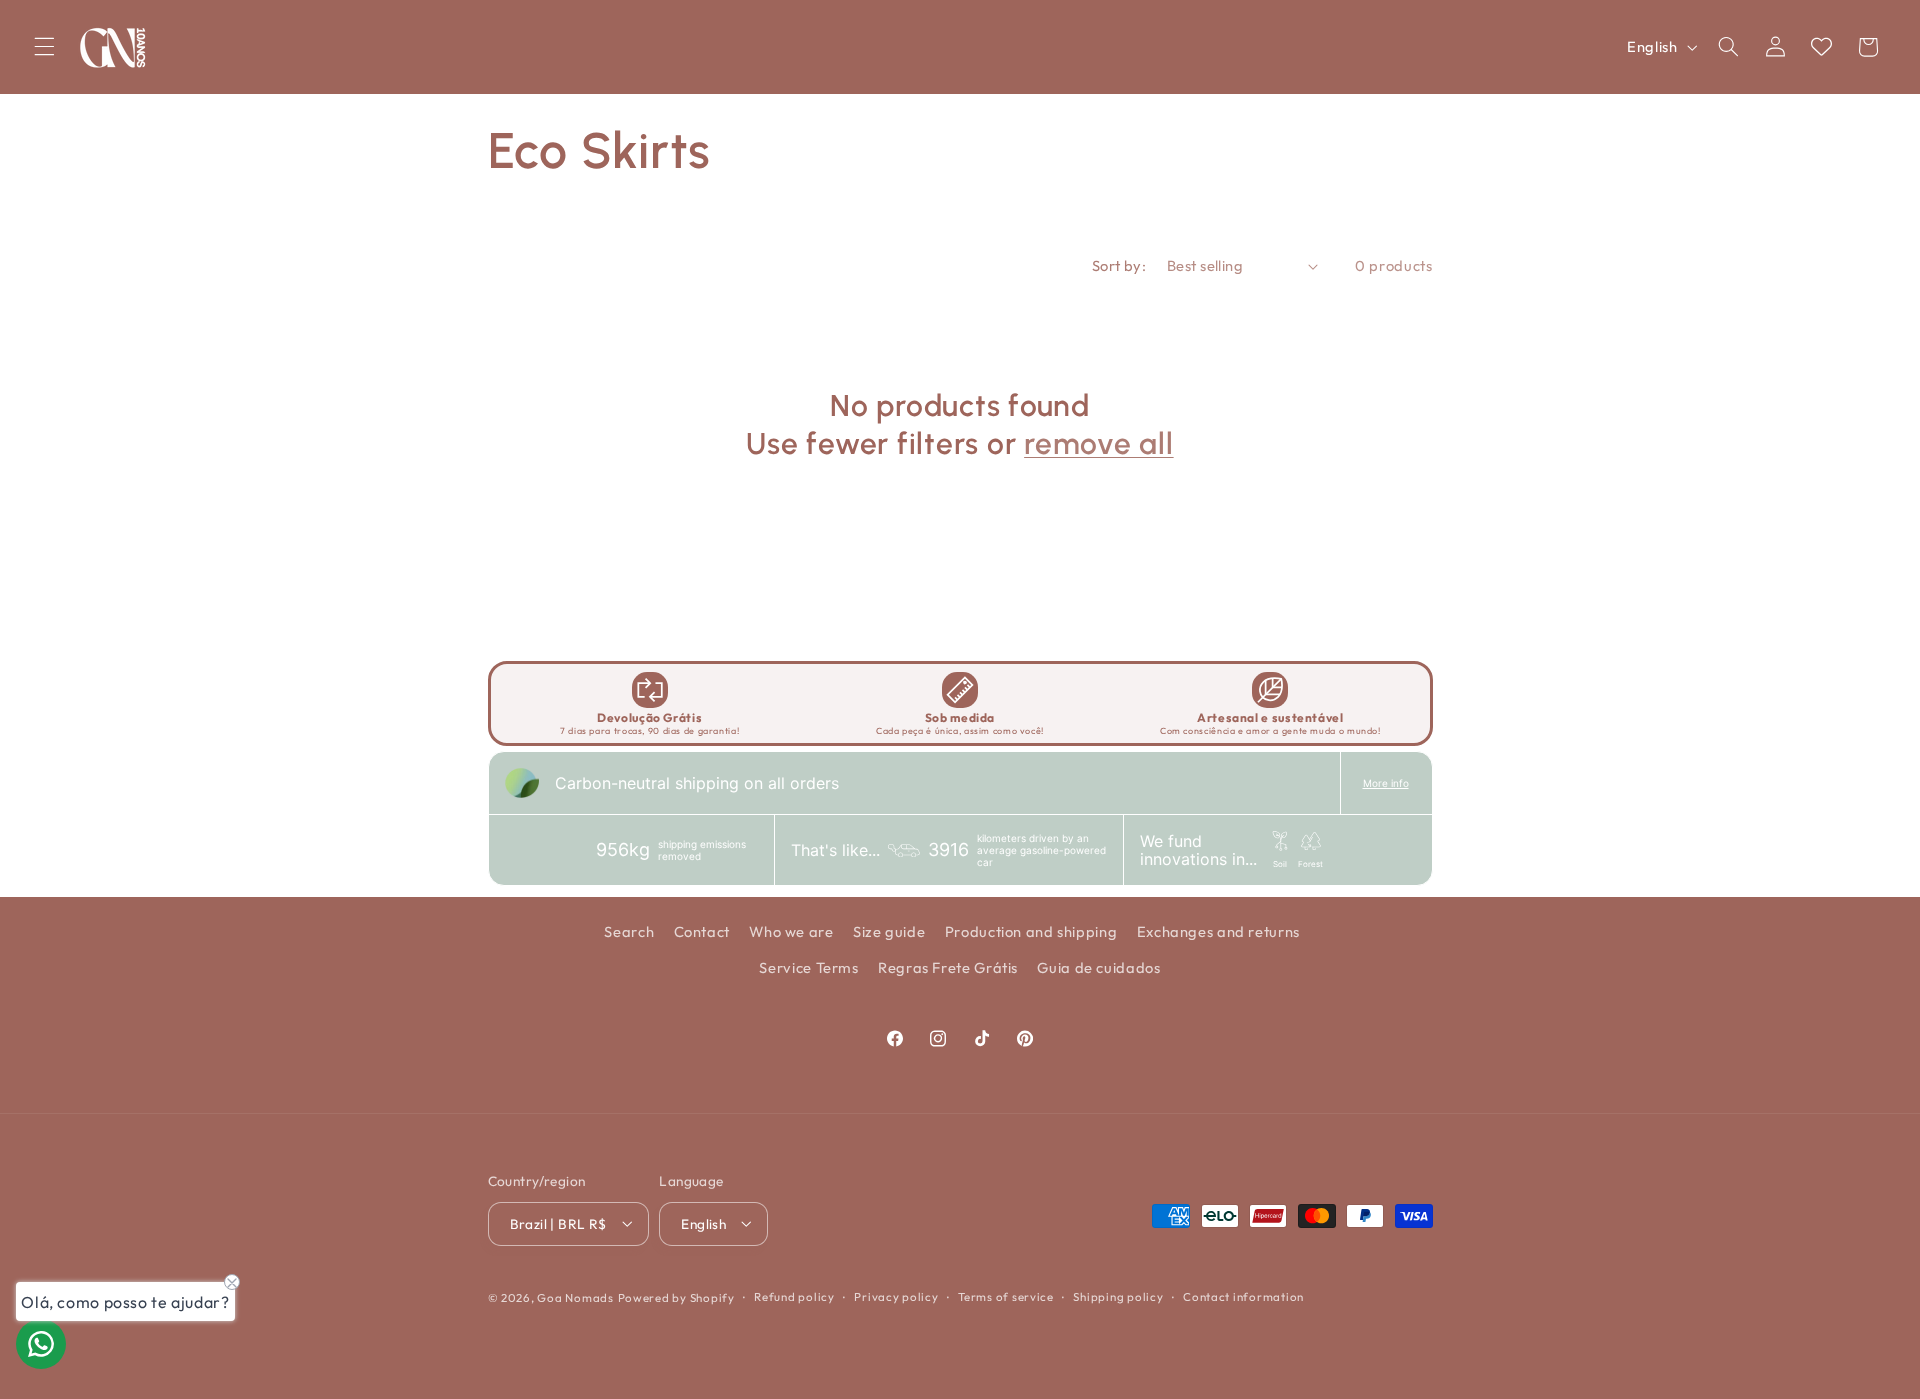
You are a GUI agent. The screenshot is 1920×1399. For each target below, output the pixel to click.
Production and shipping (1031, 930)
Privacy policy (896, 1296)
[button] (44, 47)
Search (629, 930)
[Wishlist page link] (1821, 46)
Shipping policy (1118, 1296)
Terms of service (1006, 1296)
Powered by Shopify (676, 1296)
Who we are (791, 930)
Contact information (1243, 1296)
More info (1386, 783)
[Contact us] (41, 1344)
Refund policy (794, 1296)
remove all (1099, 443)
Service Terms (808, 967)
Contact (702, 930)
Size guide (889, 930)
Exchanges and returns (1218, 930)
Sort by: (1119, 265)
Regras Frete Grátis (948, 967)
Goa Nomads (575, 1296)
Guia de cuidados (1098, 967)
